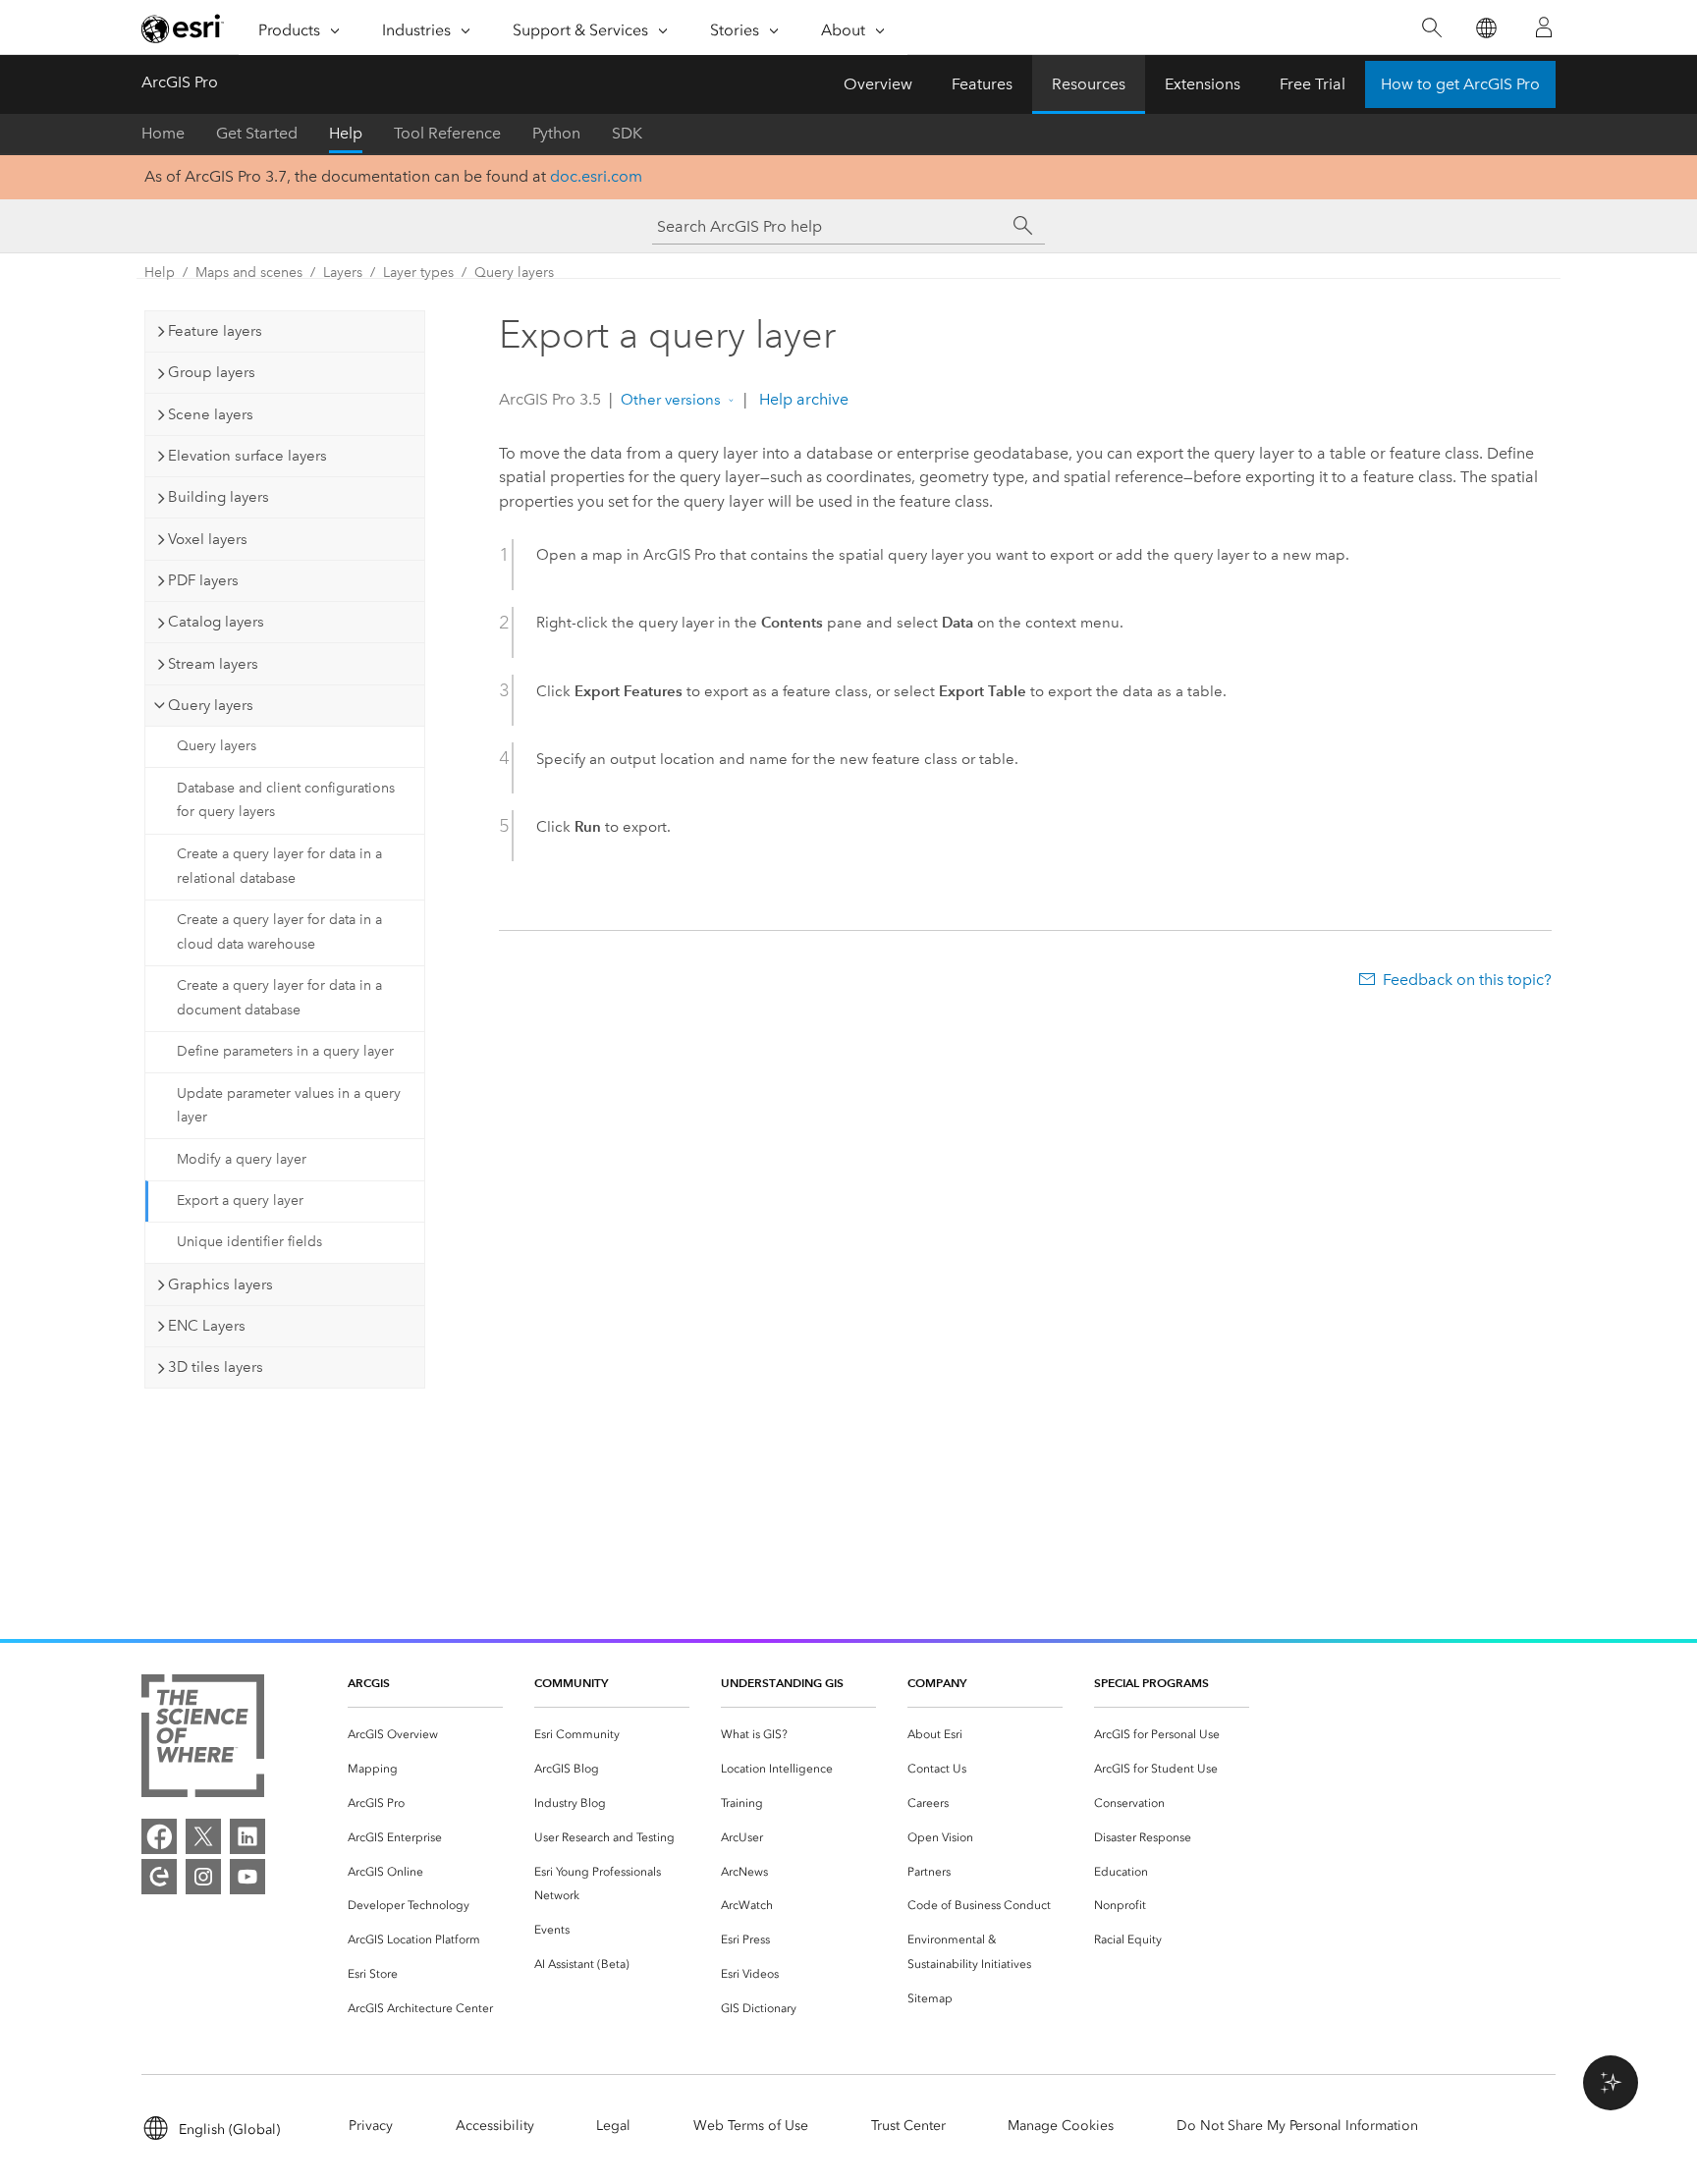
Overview (878, 84)
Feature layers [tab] (215, 331)
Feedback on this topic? (1467, 980)
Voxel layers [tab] (208, 539)
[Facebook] (159, 1836)
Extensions (1203, 84)
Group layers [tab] (212, 372)
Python (556, 133)
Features (982, 84)
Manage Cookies (1061, 2126)
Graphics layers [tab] (220, 1284)
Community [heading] (571, 1683)
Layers (343, 273)
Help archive (802, 399)
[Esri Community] (159, 1877)
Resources (1089, 84)
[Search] (1431, 28)
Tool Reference (447, 133)
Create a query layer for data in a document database (279, 998)
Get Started (257, 133)
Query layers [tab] (211, 705)
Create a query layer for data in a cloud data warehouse (279, 932)
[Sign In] (1544, 27)
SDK (627, 133)
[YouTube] (247, 1877)
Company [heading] (937, 1683)
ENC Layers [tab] (207, 1326)
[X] (203, 1836)
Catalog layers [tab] (216, 622)
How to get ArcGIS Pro (1460, 84)
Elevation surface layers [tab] (247, 456)
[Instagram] (203, 1877)
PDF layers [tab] (203, 580)
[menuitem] (425, 1735)
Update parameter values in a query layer (289, 1106)
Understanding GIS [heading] (782, 1683)
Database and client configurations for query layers (286, 800)
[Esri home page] (183, 28)
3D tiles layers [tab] (216, 1367)
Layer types (418, 273)
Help (346, 133)
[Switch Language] (1485, 28)
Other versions (671, 400)
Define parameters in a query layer (285, 1051)
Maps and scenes (249, 273)
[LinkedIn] (247, 1836)
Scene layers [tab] (211, 414)
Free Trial (1313, 84)
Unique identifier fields (249, 1242)
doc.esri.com (596, 176)
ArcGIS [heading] (369, 1683)
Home (163, 133)
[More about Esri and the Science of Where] (203, 1740)
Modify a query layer (242, 1159)
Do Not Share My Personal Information (1297, 2126)
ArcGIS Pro (180, 82)
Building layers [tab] (219, 497)
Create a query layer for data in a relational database (279, 866)
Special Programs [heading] (1151, 1683)
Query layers (514, 273)
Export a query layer (240, 1201)
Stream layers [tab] (213, 664)
